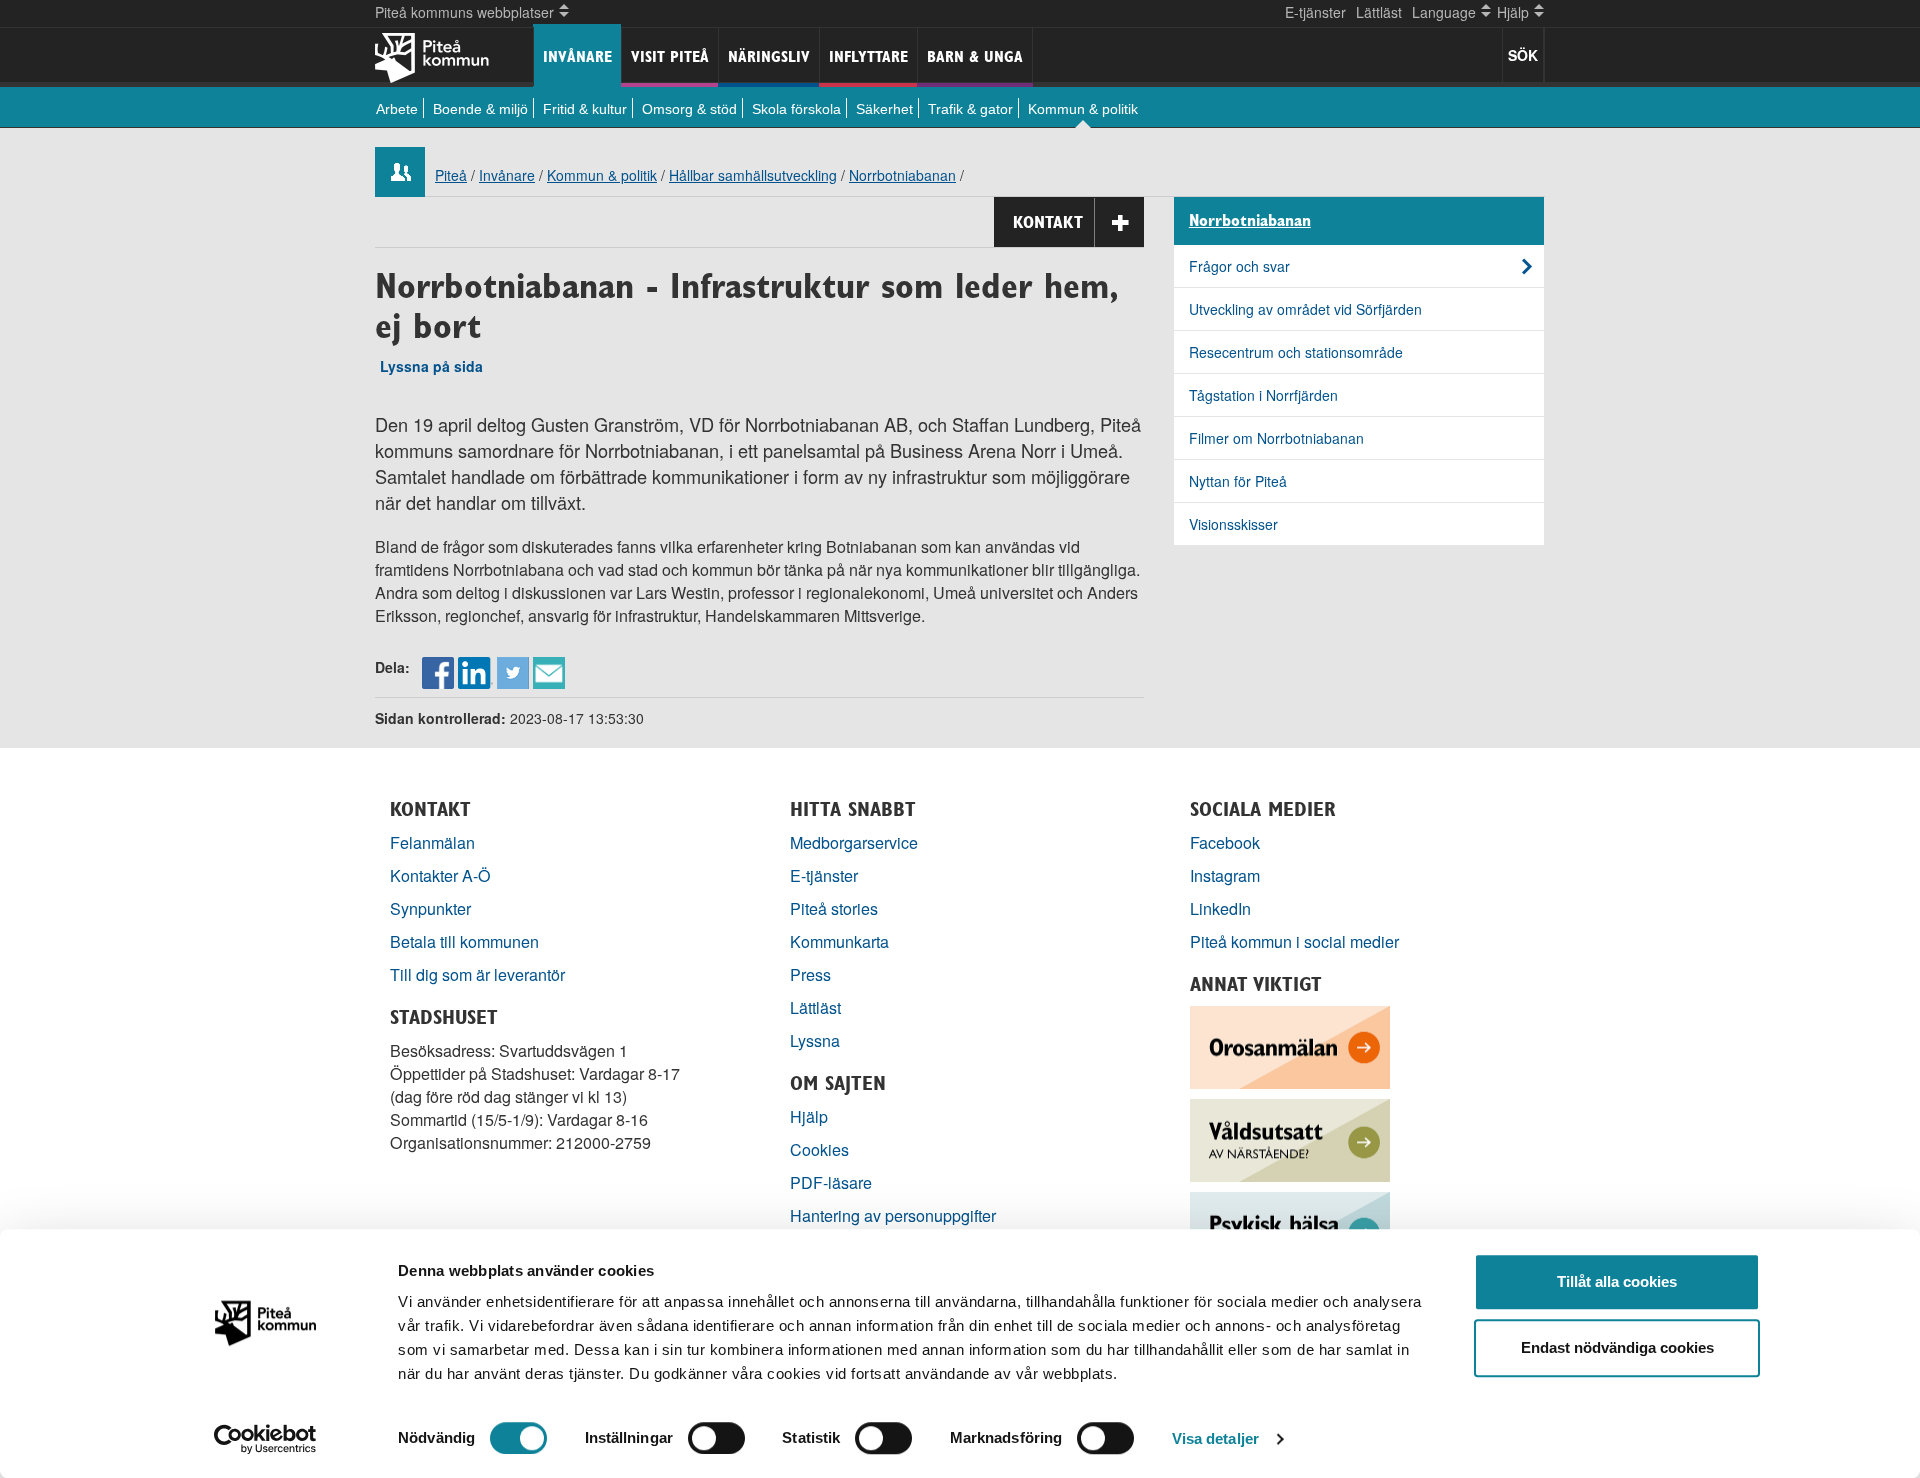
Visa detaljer (1215, 1438)
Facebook (1225, 842)
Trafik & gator (970, 109)
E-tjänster (1315, 12)
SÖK (1523, 55)
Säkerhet (884, 109)
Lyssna (815, 1040)
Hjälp (809, 1116)
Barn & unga (975, 56)
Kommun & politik (1083, 109)
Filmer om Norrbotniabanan (1276, 438)
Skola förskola (796, 109)
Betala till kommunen (464, 941)
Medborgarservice (854, 842)
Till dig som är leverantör (479, 974)
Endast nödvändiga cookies (1617, 1347)
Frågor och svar (1239, 266)
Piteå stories (834, 908)
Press (810, 974)
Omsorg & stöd (689, 109)
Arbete (397, 109)
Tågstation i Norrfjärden (1263, 395)
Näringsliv (769, 56)
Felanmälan (432, 842)
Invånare (577, 56)
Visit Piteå (670, 56)
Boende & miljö (480, 109)
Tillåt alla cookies (1617, 1281)
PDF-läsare (831, 1182)
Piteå (451, 175)
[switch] (716, 1438)
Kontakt (1048, 222)
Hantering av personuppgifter (893, 1215)
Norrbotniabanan (902, 175)
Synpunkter (430, 908)
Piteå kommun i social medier (1294, 941)
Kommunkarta (839, 941)
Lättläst (1379, 12)
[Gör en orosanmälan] (1290, 1045)
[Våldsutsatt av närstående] (1290, 1138)
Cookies (819, 1149)
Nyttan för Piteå (1238, 481)
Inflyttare (868, 56)
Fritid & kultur (585, 109)
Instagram (1225, 875)
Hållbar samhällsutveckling (753, 175)
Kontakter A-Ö (440, 875)
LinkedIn (1220, 908)
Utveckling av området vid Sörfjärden (1305, 309)
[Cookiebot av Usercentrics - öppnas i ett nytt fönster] (265, 1439)
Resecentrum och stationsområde (1296, 352)
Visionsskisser (1233, 524)
